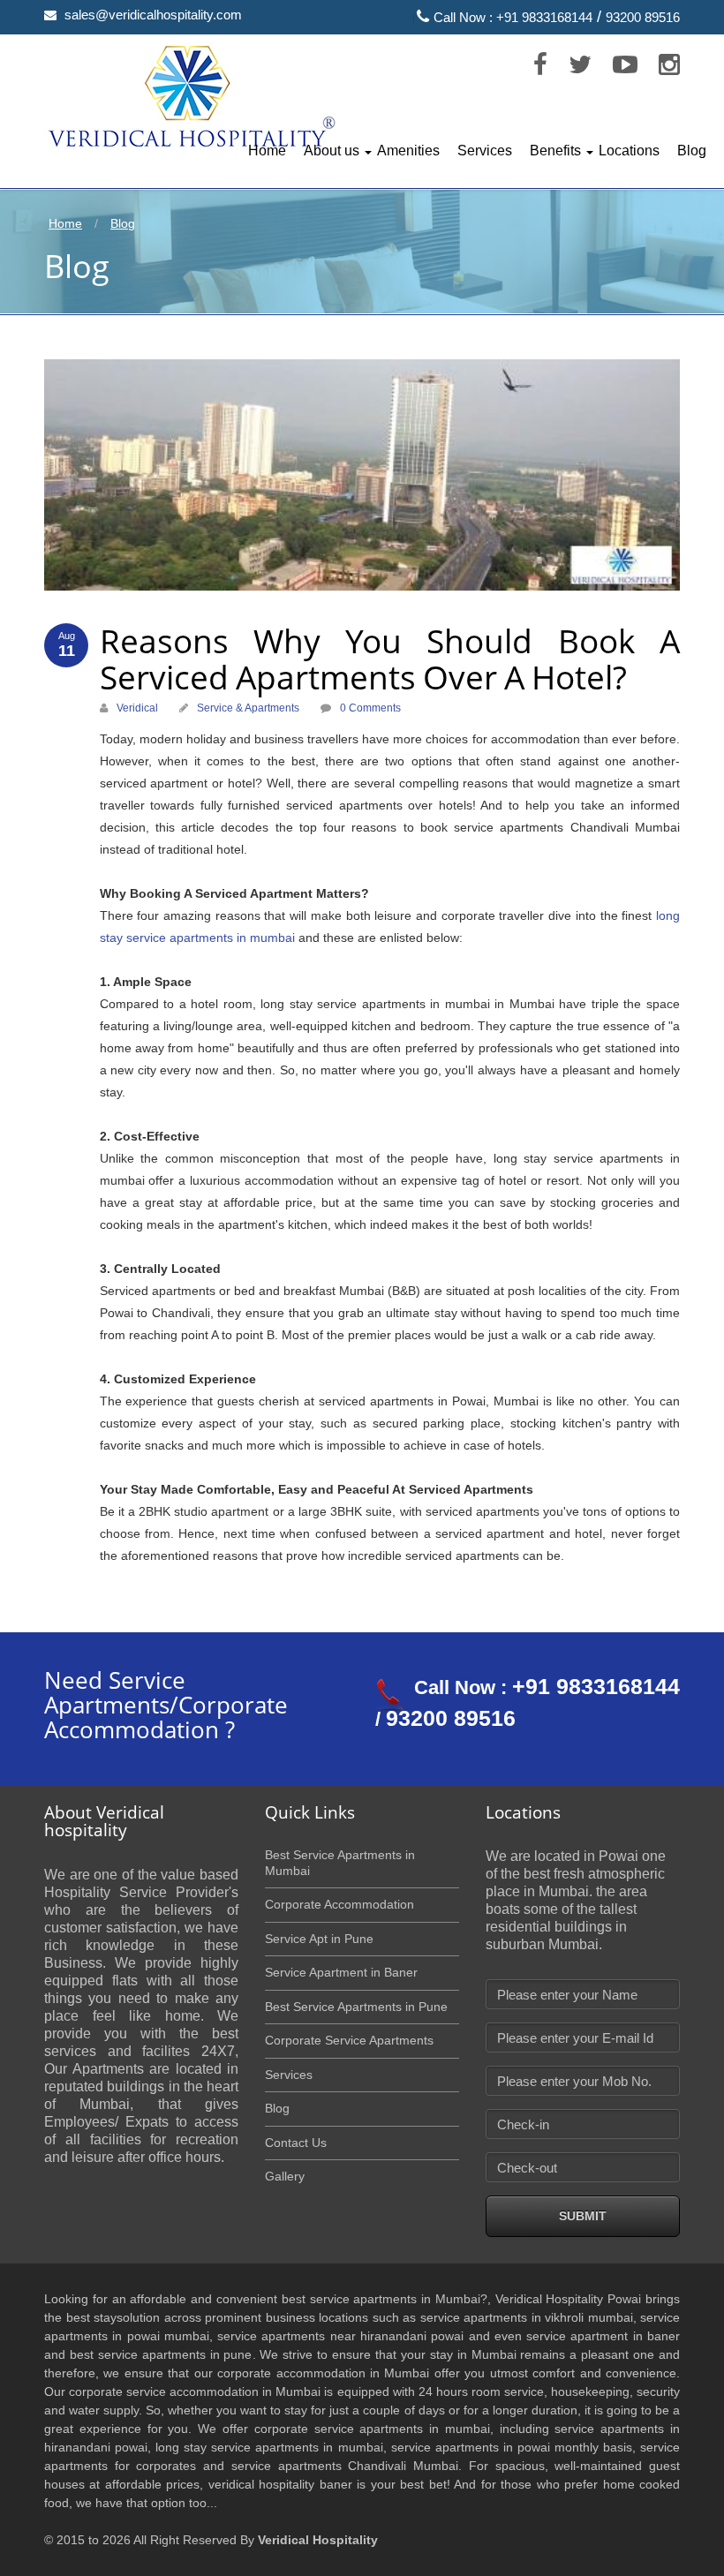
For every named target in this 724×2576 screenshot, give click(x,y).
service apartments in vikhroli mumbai (527, 2317)
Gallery (285, 2176)
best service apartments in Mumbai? (385, 2299)
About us (332, 151)
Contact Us (296, 2143)
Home (267, 151)
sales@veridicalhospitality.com (153, 15)
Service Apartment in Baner (341, 1972)
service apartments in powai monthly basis (512, 2447)
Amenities (408, 151)
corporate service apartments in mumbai (372, 2429)
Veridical (137, 708)
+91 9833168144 (544, 17)
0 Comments (370, 708)
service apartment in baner (603, 2336)
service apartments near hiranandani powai (340, 2336)
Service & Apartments (248, 708)
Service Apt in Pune (319, 1939)
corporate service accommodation (164, 2391)
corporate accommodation (291, 2373)
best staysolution (113, 2317)
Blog (692, 151)
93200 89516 (643, 17)
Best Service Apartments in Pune (356, 2007)
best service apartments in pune (161, 2354)
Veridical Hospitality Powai (569, 2299)
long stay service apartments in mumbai (269, 2447)
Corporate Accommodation (339, 1904)
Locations (629, 151)
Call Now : (465, 17)
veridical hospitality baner (280, 2484)
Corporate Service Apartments (349, 2040)
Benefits (555, 151)
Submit (583, 2216)
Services (485, 151)
